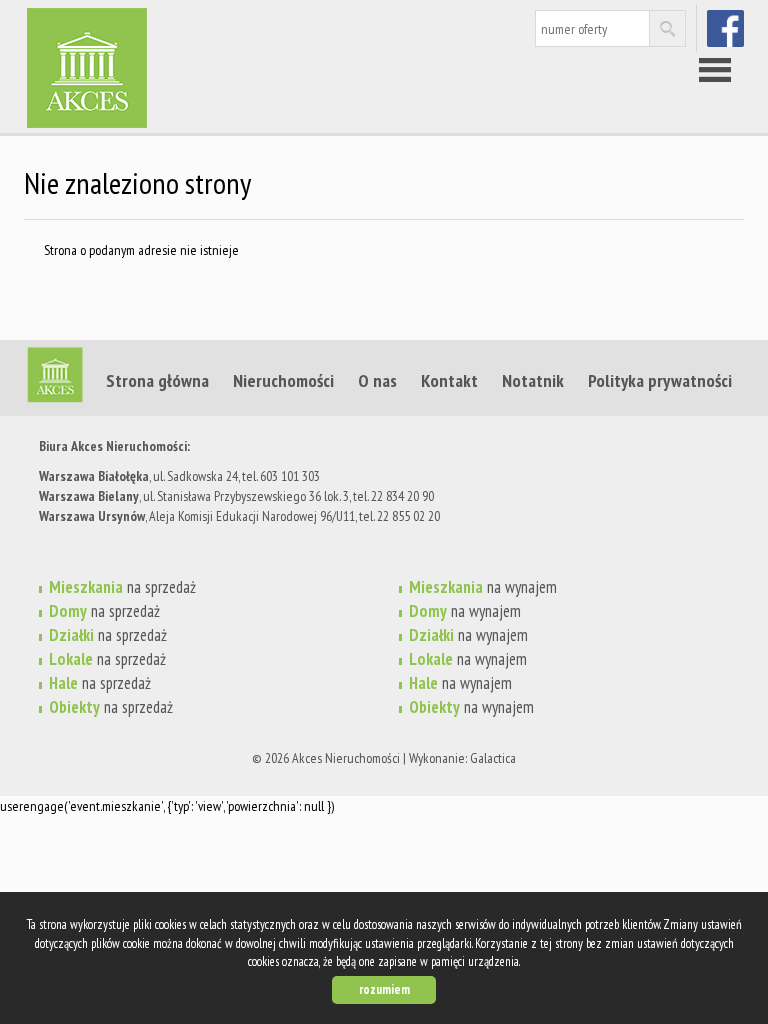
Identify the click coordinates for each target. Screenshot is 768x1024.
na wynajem (483, 587)
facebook (727, 28)
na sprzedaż (122, 587)
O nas (377, 380)
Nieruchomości (283, 380)
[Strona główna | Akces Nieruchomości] (179, 39)
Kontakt (449, 380)
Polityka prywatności (660, 380)
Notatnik (533, 380)
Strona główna (157, 380)
